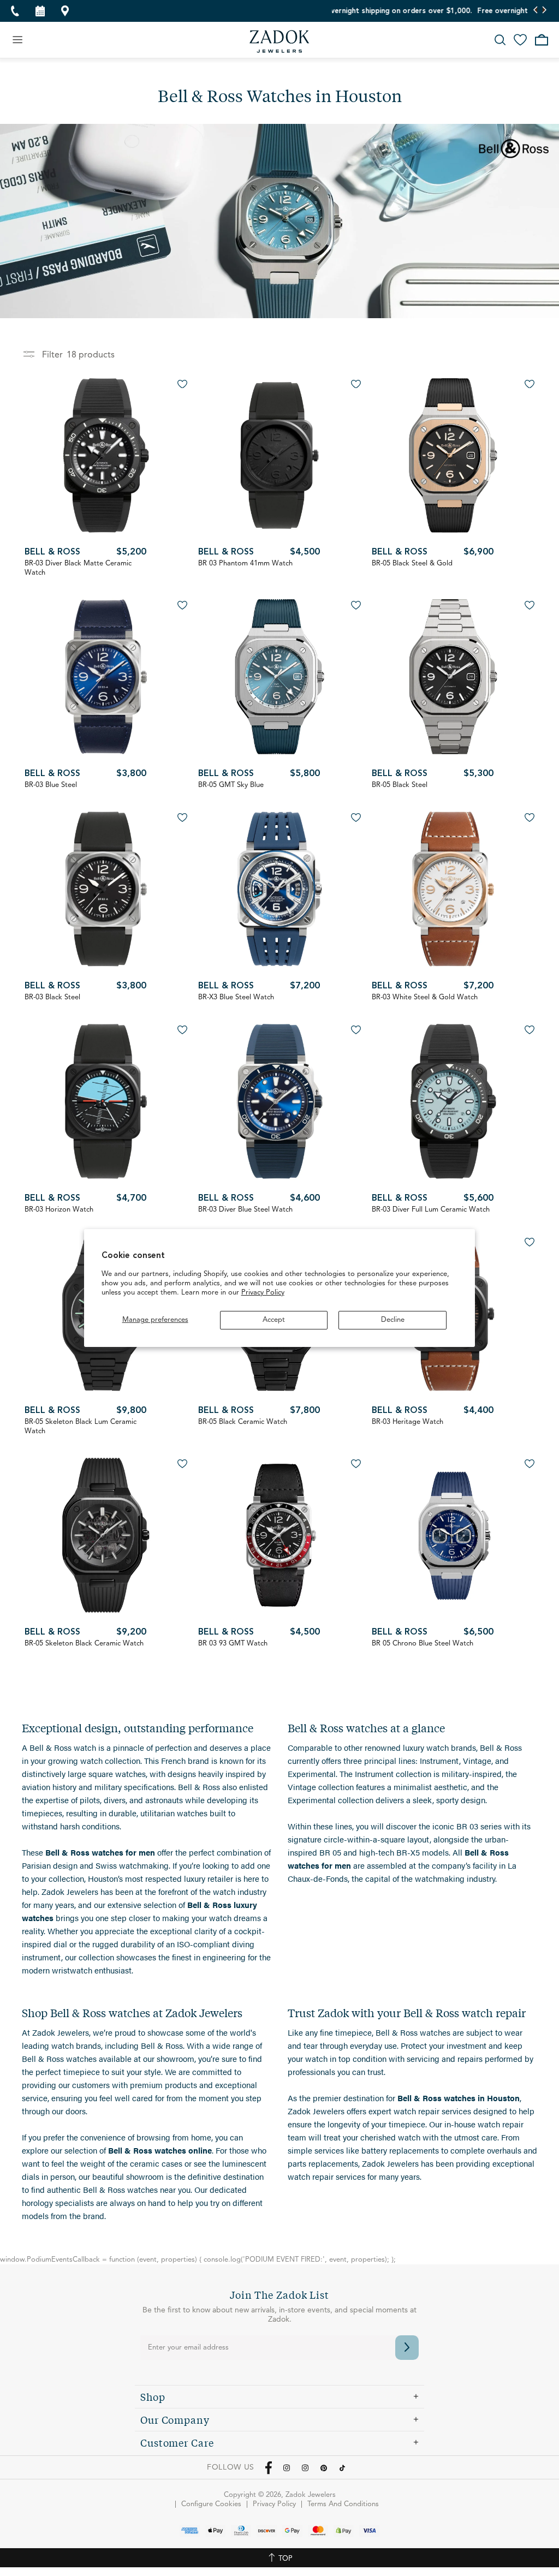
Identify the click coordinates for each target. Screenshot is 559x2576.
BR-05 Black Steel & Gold (412, 563)
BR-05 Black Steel (400, 785)
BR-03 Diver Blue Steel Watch (245, 1210)
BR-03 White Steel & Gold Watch (425, 997)
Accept (274, 1320)
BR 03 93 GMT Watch (233, 1644)
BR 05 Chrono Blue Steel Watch (423, 1644)
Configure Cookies (211, 2504)
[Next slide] (544, 11)
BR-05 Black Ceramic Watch (243, 1422)
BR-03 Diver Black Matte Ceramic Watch (78, 568)
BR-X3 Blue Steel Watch (236, 997)
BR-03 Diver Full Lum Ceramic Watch (431, 1210)
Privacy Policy (263, 1293)
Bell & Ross (52, 552)
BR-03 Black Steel (52, 997)
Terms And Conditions (343, 2504)
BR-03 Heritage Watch (408, 1422)
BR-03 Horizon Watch (59, 1210)
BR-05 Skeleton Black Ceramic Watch (84, 1644)
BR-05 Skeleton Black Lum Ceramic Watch (81, 1427)
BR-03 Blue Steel (51, 785)
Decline (393, 1320)
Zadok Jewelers (279, 41)
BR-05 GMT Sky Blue (231, 785)
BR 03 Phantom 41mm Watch (245, 563)
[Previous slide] (536, 11)
